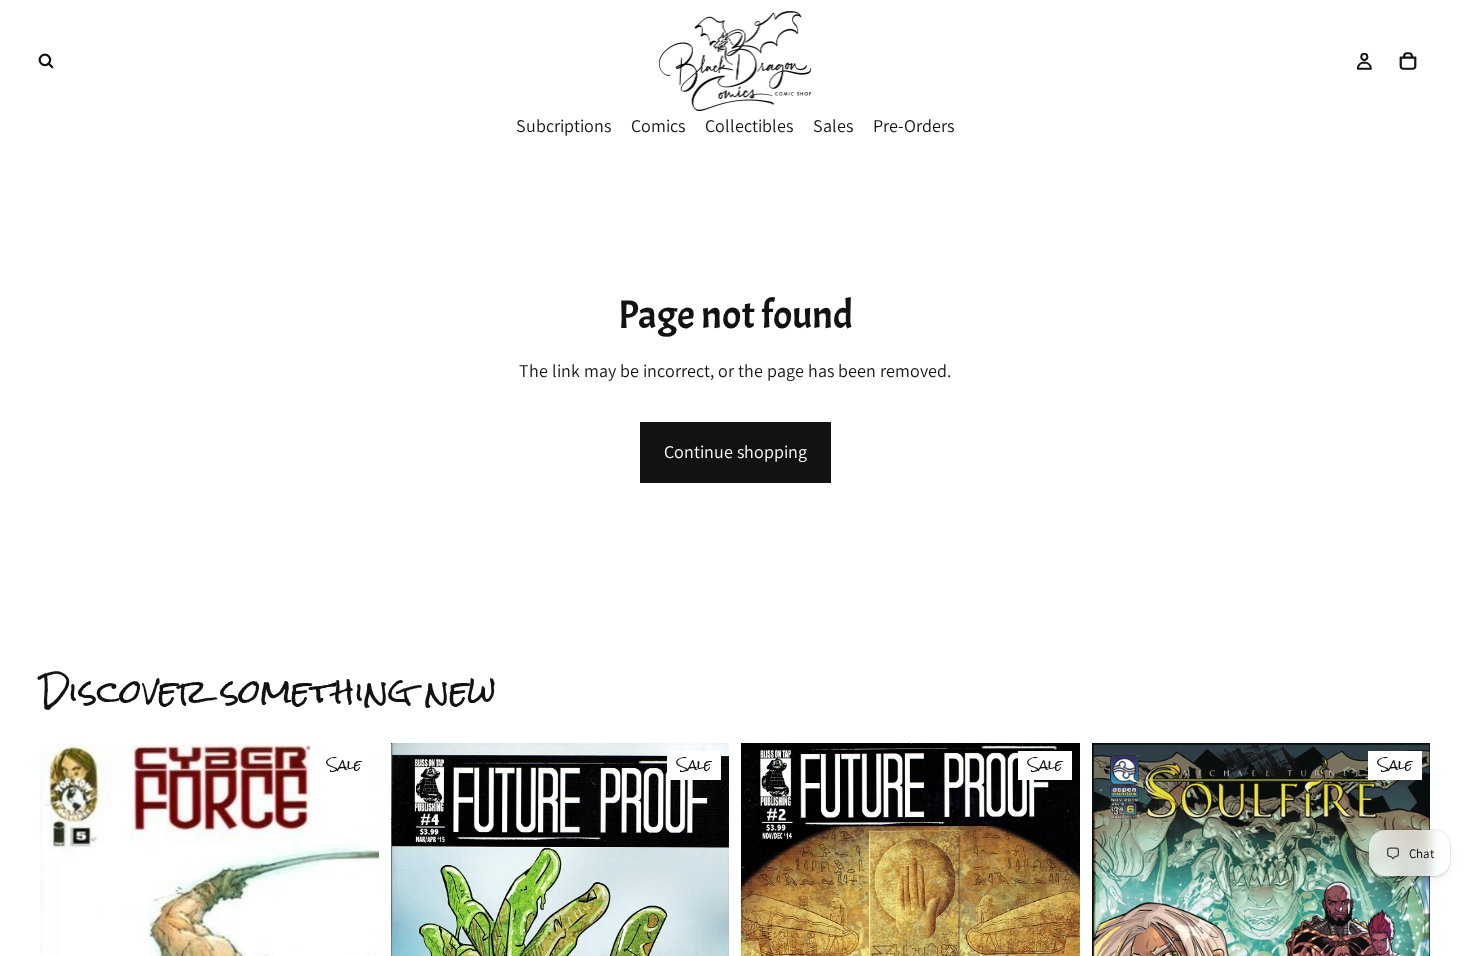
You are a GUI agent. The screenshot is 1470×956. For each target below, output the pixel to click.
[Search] (46, 61)
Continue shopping (735, 451)
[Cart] (1408, 61)
